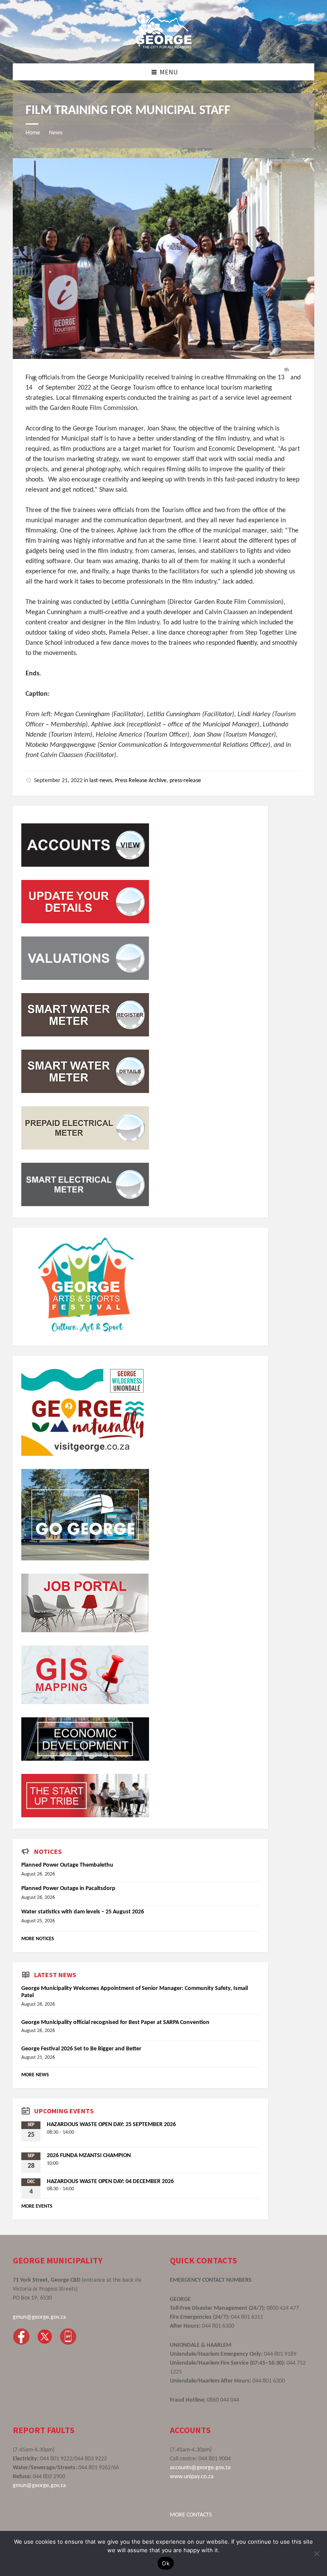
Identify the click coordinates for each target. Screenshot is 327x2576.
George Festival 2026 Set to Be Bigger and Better (81, 2049)
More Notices (38, 1939)
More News (35, 2075)
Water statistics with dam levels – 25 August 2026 (83, 1912)
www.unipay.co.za (192, 2477)
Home (33, 133)
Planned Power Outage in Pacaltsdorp (68, 1889)
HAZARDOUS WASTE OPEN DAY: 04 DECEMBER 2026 (110, 2182)
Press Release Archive (141, 781)
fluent (245, 643)
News (56, 133)
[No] (316, 2553)
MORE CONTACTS (191, 2515)
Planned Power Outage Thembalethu (67, 1865)
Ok (166, 2563)
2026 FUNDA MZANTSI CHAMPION (89, 2156)
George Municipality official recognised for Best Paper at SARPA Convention (115, 2022)
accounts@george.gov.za (200, 2468)
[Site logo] (163, 46)
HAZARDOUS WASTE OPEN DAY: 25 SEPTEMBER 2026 (111, 2125)
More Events (37, 2206)
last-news (101, 781)
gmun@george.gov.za (39, 2317)
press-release (185, 781)
